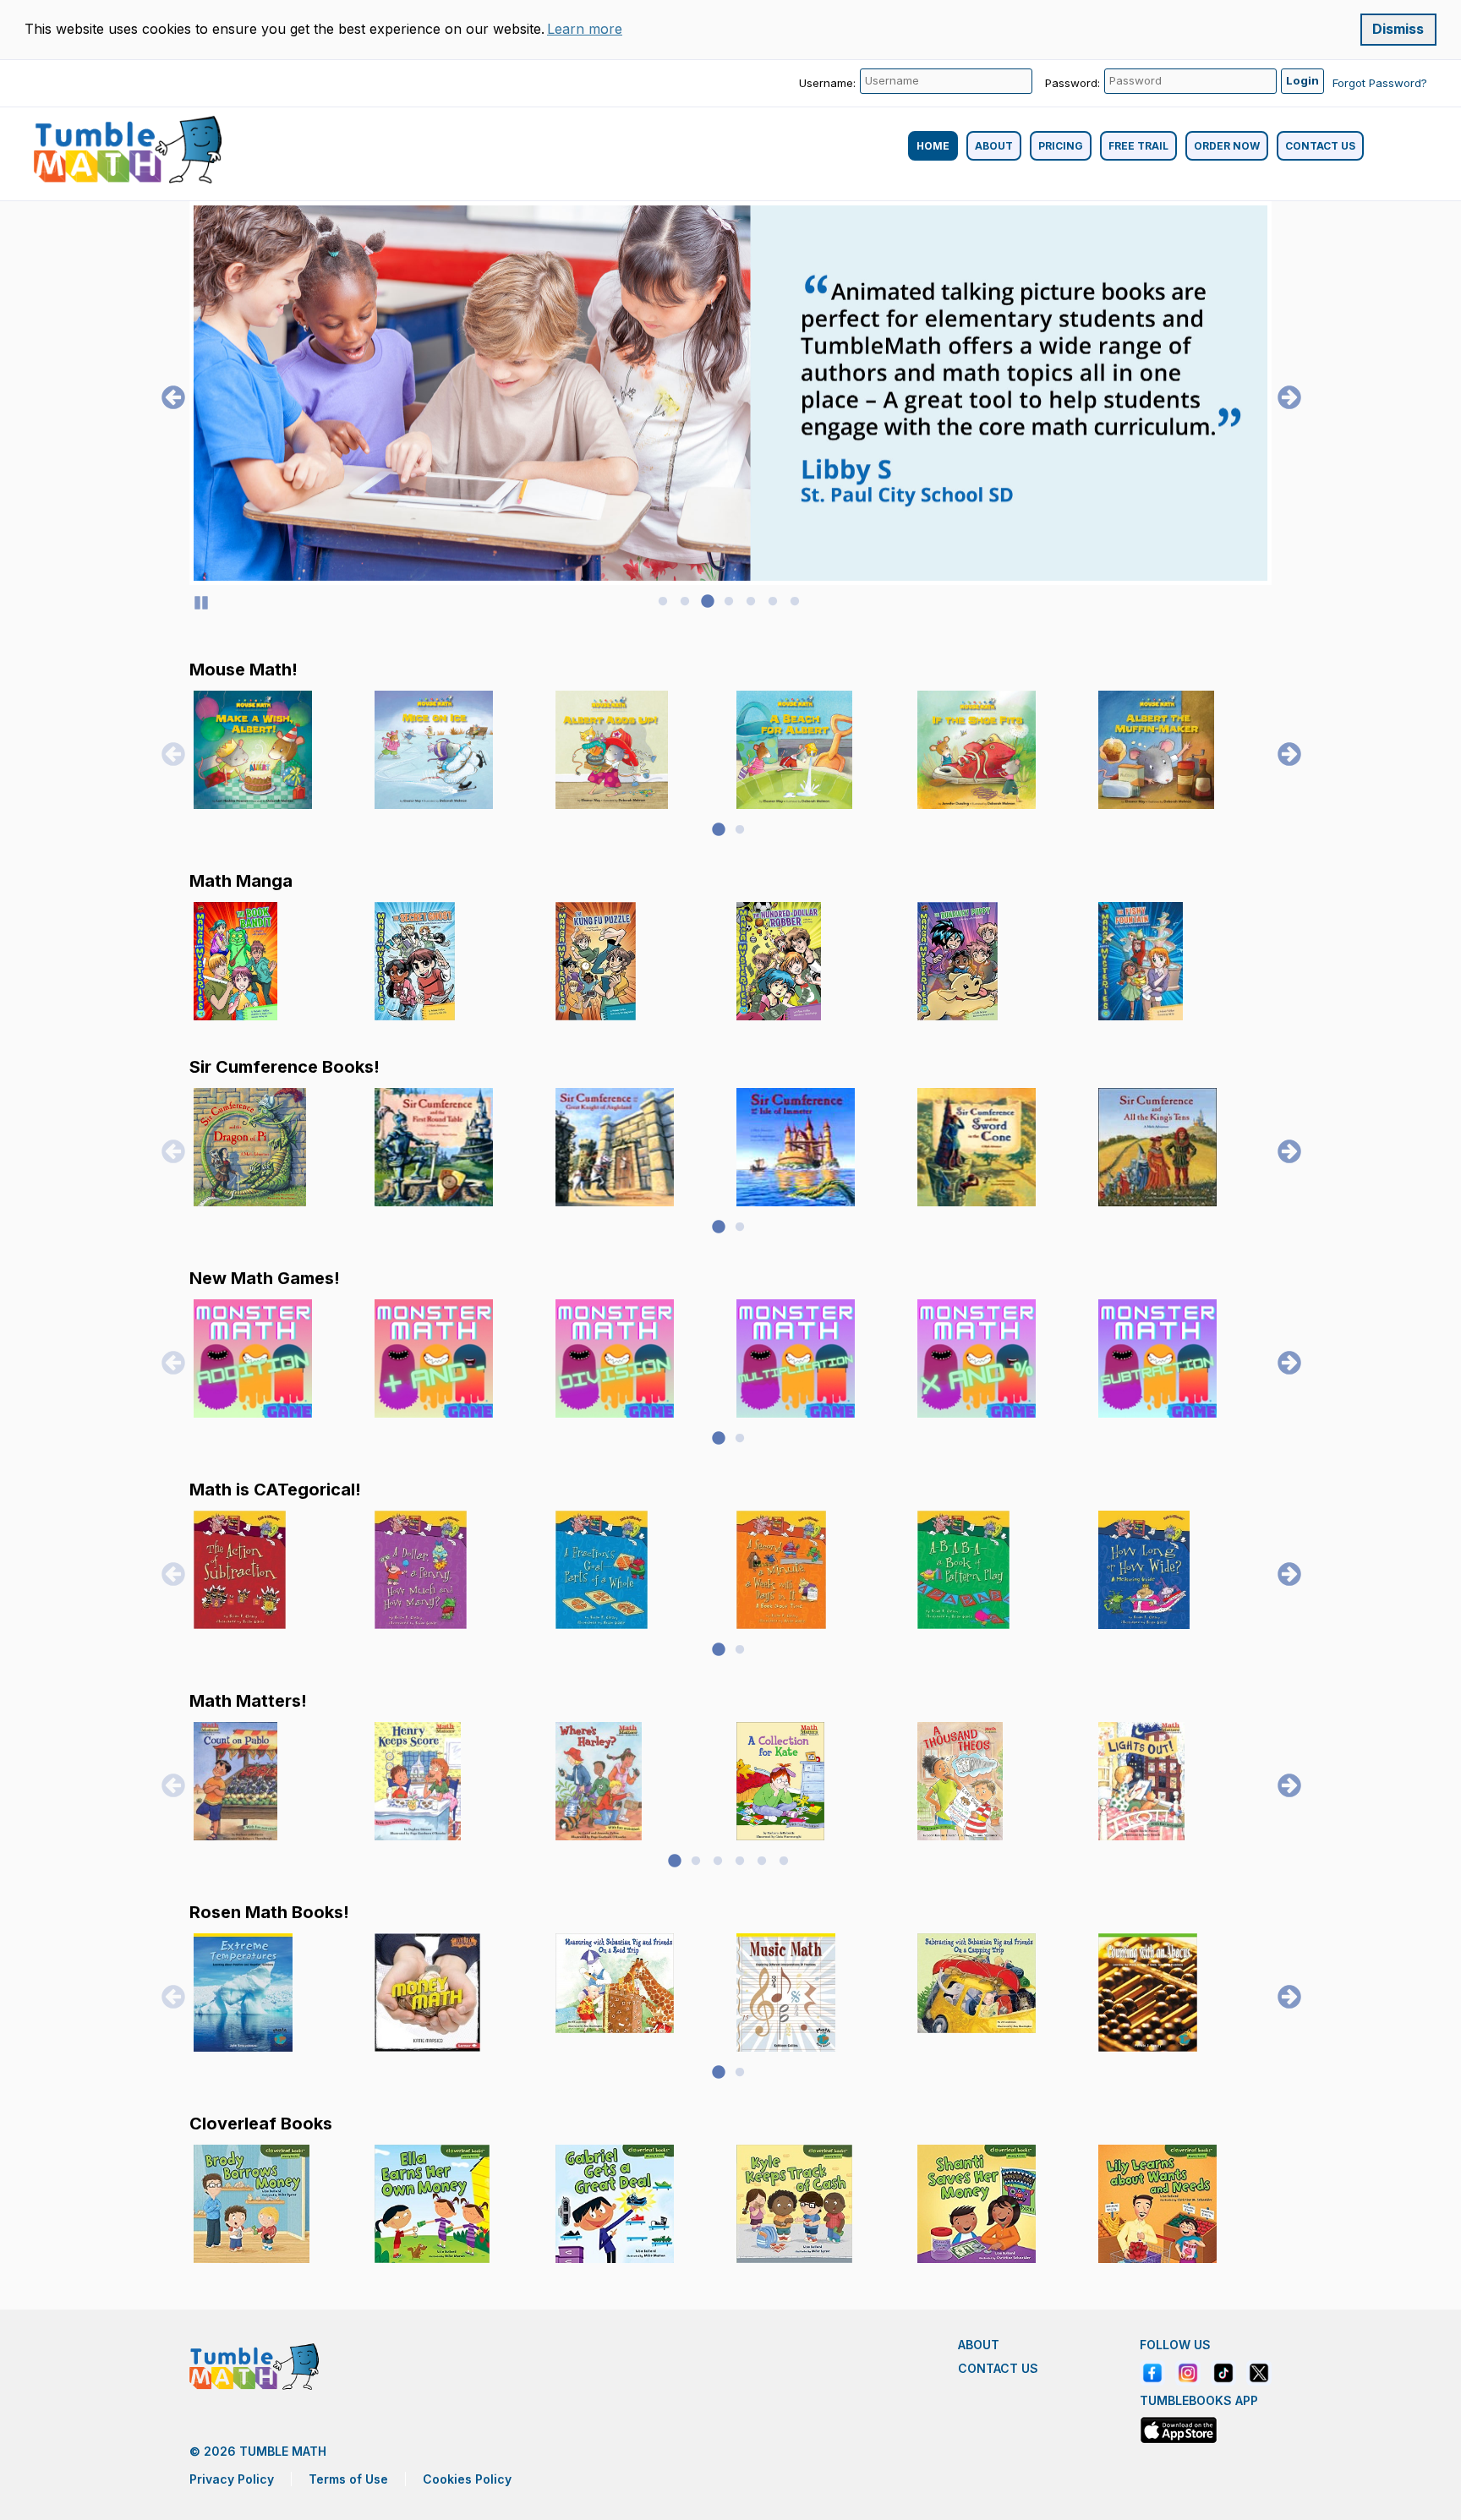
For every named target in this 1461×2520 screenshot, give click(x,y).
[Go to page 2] (685, 602)
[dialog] (730, 30)
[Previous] (168, 393)
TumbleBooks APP (1199, 2401)
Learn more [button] (585, 29)
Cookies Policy (467, 2479)
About (994, 146)
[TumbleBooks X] (1259, 2373)
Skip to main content (66, 8)
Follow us (1175, 2345)
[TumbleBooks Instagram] (1188, 2373)
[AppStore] (1179, 2430)
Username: (827, 83)
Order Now (1227, 146)
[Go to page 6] (773, 602)
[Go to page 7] (795, 602)
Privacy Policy (232, 2479)
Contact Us (1320, 146)
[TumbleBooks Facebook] (1152, 2373)
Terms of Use (348, 2479)
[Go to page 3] (707, 602)
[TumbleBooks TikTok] (1223, 2373)
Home (933, 146)
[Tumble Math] (128, 150)
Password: (1072, 83)
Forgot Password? (1380, 83)
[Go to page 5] (751, 602)
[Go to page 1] (663, 602)
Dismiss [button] (1398, 29)
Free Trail (1138, 146)
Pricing (1061, 146)
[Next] (1284, 393)
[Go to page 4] (729, 602)
